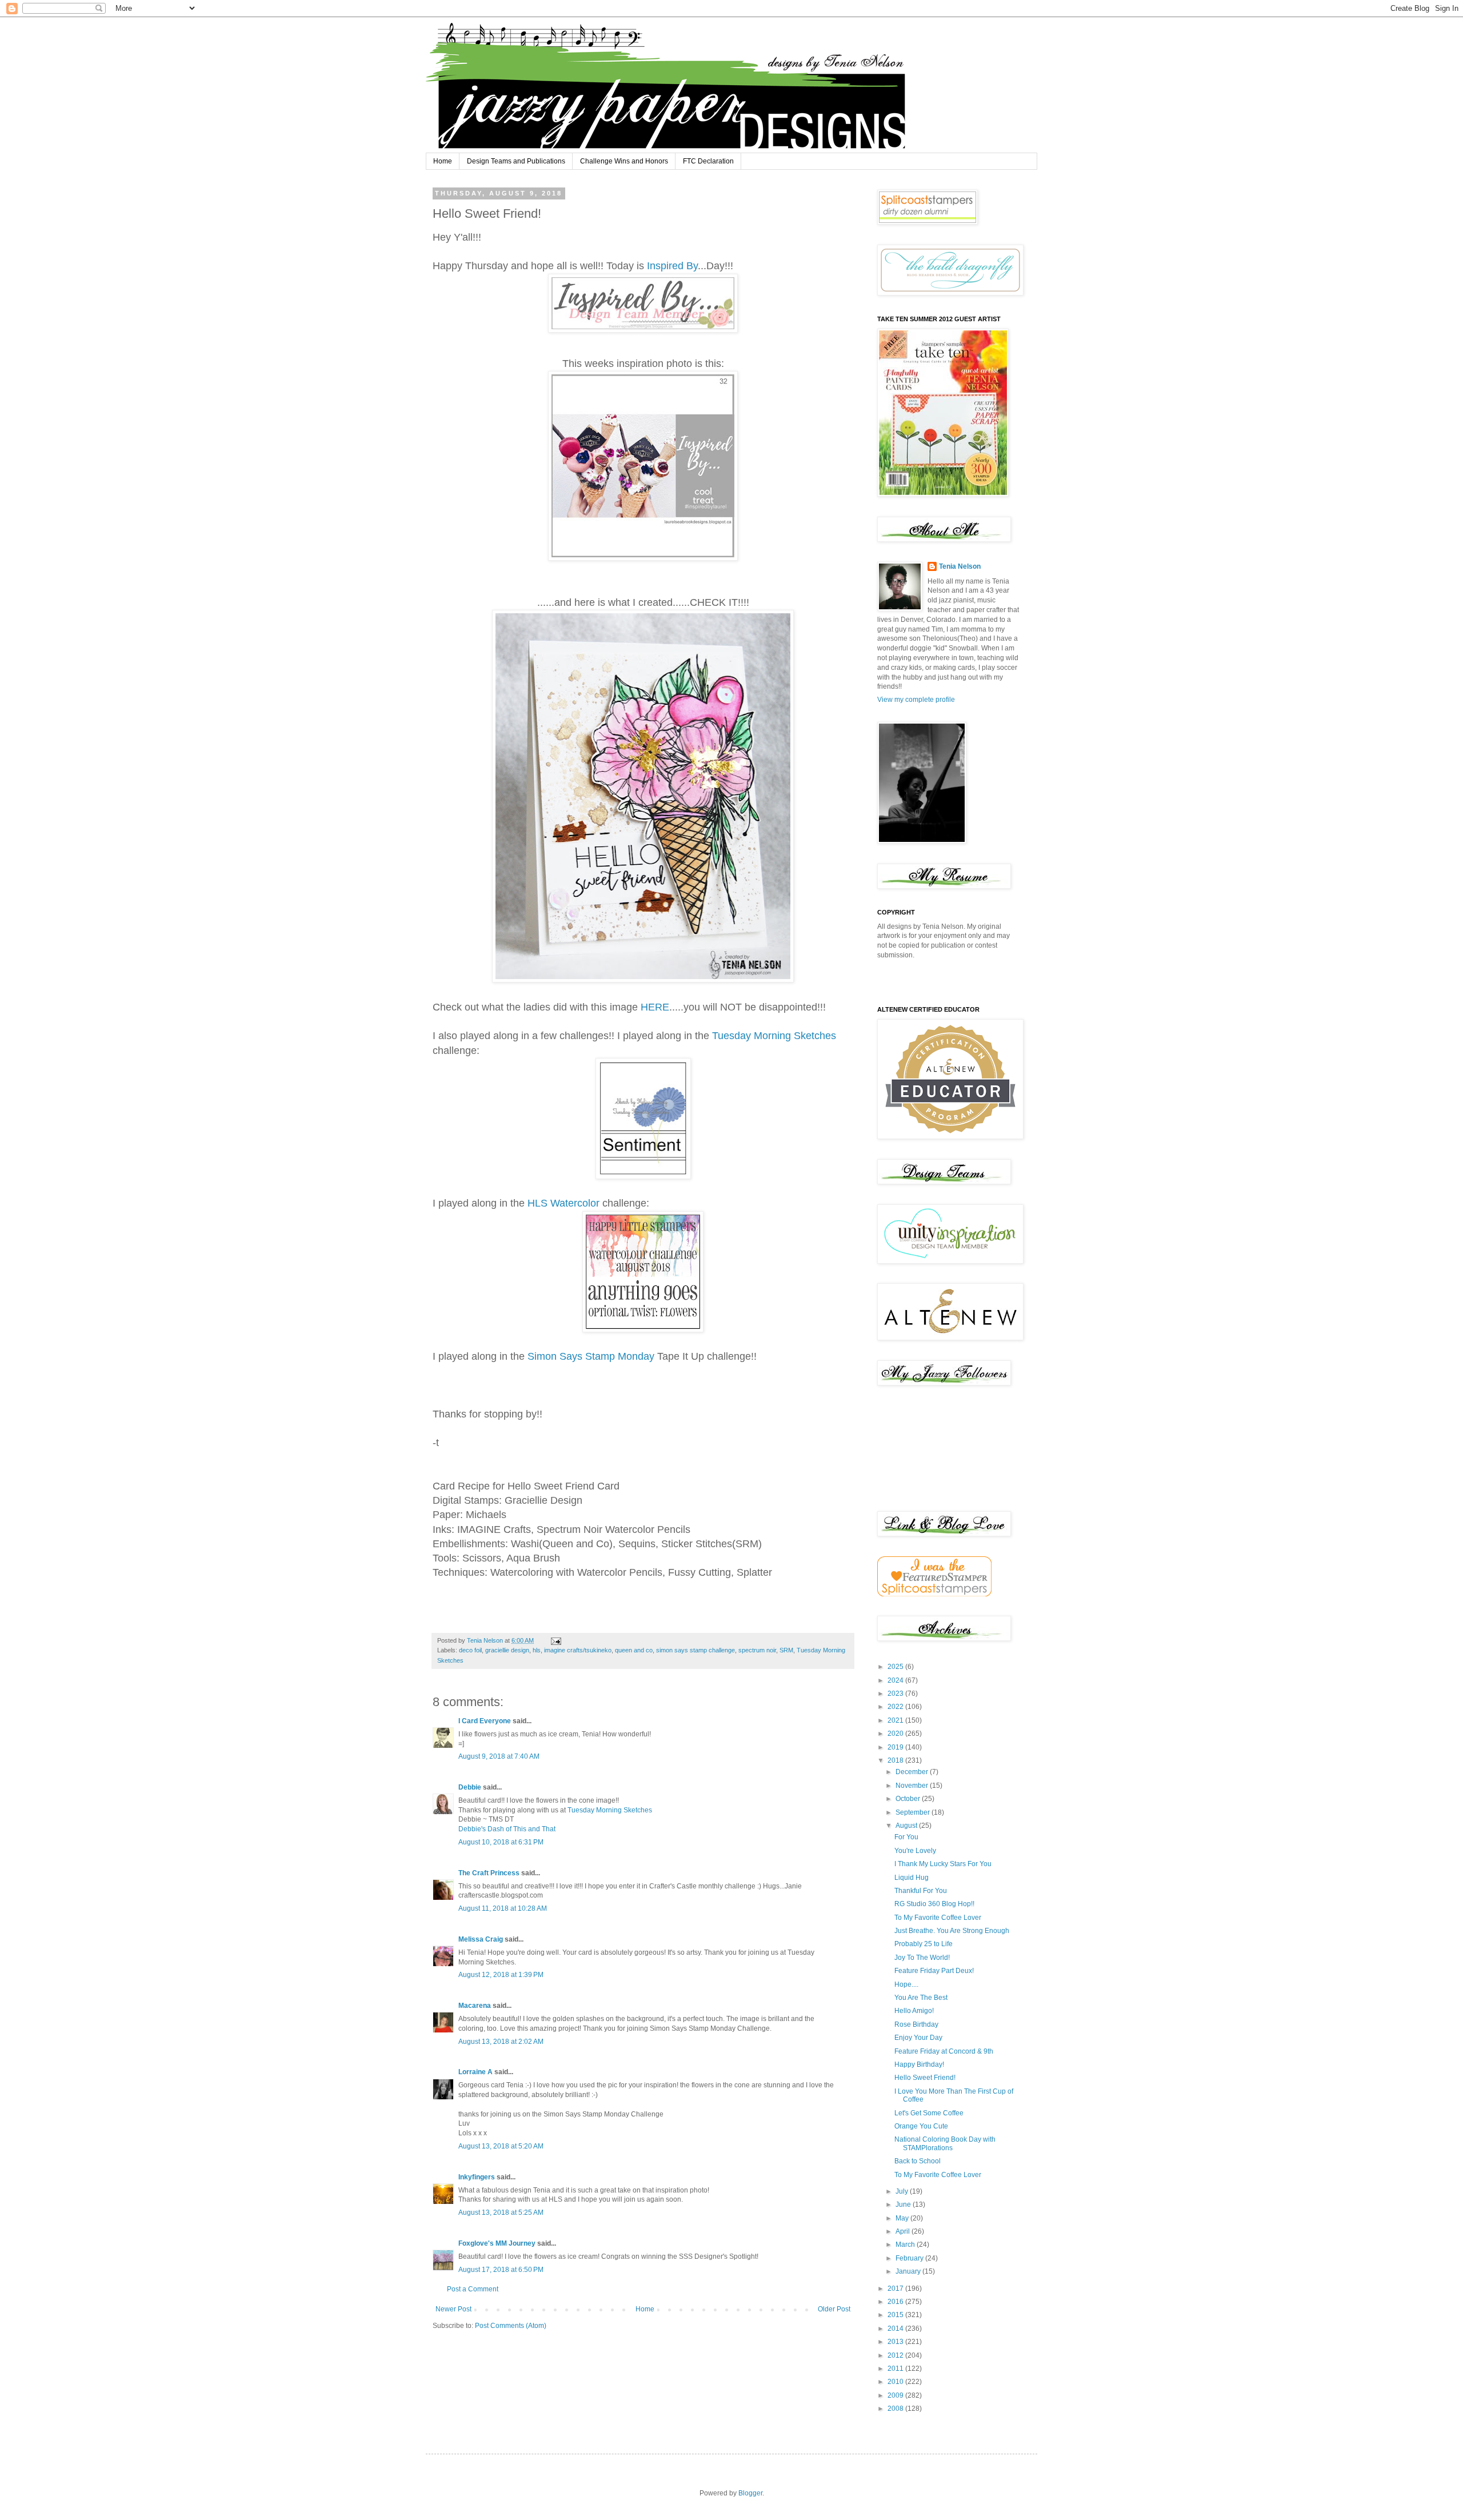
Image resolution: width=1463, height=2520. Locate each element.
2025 (896, 1667)
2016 (896, 2302)
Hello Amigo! (914, 2011)
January (909, 2271)
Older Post (834, 2309)
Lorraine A (475, 2072)
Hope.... (906, 1984)
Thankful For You (921, 1891)
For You (906, 1837)
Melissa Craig (481, 1939)
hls (537, 1650)
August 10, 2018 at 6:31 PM (501, 1842)
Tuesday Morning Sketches (774, 1036)
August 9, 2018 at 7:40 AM (499, 1756)
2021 (896, 1720)
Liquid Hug (912, 1878)
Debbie (470, 1787)
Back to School (918, 2161)
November (913, 1786)
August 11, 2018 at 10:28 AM (503, 1908)
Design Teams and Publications (516, 161)
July (903, 2191)
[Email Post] (555, 1640)
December (913, 1772)
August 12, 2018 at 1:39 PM (501, 1975)
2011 (896, 2369)
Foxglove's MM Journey (497, 2243)
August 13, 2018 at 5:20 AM (501, 2146)
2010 (896, 2382)
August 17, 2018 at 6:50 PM (501, 2270)
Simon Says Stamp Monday (591, 1356)
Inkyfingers (477, 2177)
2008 (896, 2409)
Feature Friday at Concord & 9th (944, 2051)
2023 (896, 1694)
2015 (896, 2315)
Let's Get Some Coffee (929, 2113)
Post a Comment (473, 2289)
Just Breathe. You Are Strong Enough (952, 1931)
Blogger (750, 2493)
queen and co (634, 1650)
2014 (896, 2329)
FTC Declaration (708, 161)
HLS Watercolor (565, 1203)
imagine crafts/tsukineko (578, 1650)
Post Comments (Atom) (511, 2326)
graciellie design (507, 1650)
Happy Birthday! (919, 2064)
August (907, 1826)
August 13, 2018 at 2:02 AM (501, 2042)
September (914, 1812)
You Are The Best (921, 1998)
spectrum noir (757, 1650)
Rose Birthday (916, 2024)
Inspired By (672, 266)
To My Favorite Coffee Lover (938, 1918)
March (906, 2245)
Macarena (475, 2006)
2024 (896, 1680)
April (904, 2231)
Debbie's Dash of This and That (507, 1829)
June (904, 2204)
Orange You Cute (921, 2126)
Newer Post (453, 2309)
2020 (896, 1734)
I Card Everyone (485, 1721)
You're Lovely (915, 1851)
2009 (896, 2395)
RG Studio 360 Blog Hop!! (934, 1904)
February (910, 2258)
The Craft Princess (489, 1873)
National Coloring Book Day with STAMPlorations (945, 2143)
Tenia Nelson (960, 566)
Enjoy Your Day (918, 2038)
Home (443, 161)
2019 (896, 1747)
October (909, 1799)
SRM (786, 1650)
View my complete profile (916, 700)
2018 (896, 1760)
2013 (896, 2342)
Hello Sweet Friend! (925, 2078)
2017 (896, 2289)
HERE (655, 1007)
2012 (896, 2355)
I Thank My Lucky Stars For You (943, 1864)
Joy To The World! (922, 1958)
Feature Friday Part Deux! (934, 1971)
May (903, 2218)
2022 (896, 1707)
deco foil (470, 1650)
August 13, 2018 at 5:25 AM (501, 2213)
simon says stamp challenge (695, 1650)
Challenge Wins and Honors (624, 161)
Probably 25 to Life (924, 1944)
